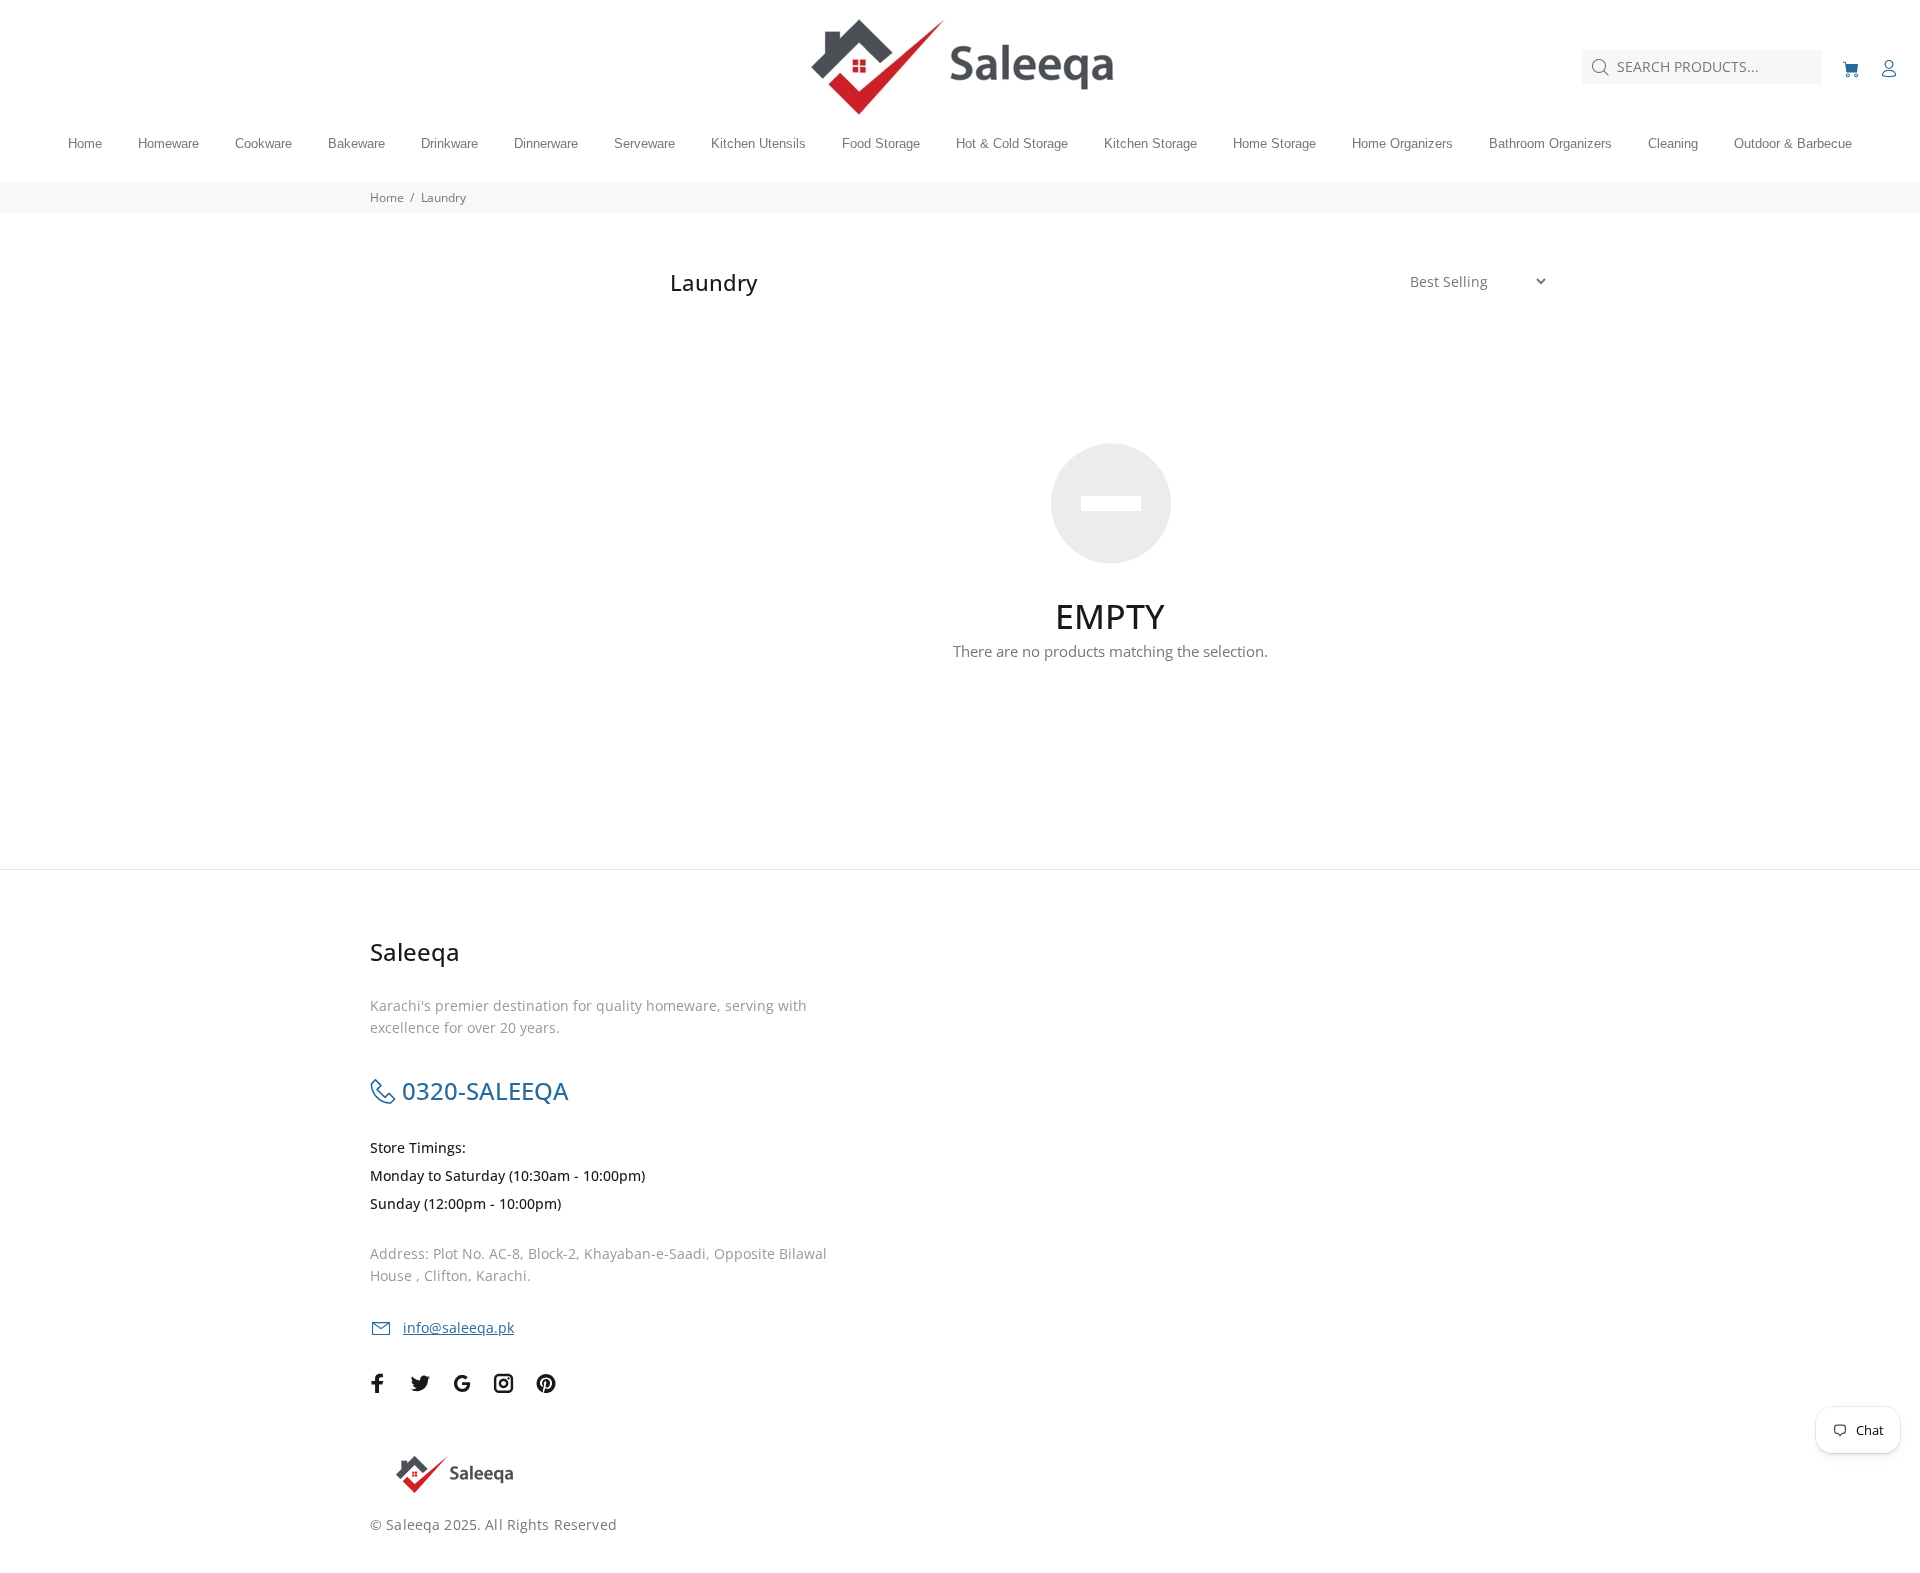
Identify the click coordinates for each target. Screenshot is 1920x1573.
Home (387, 197)
